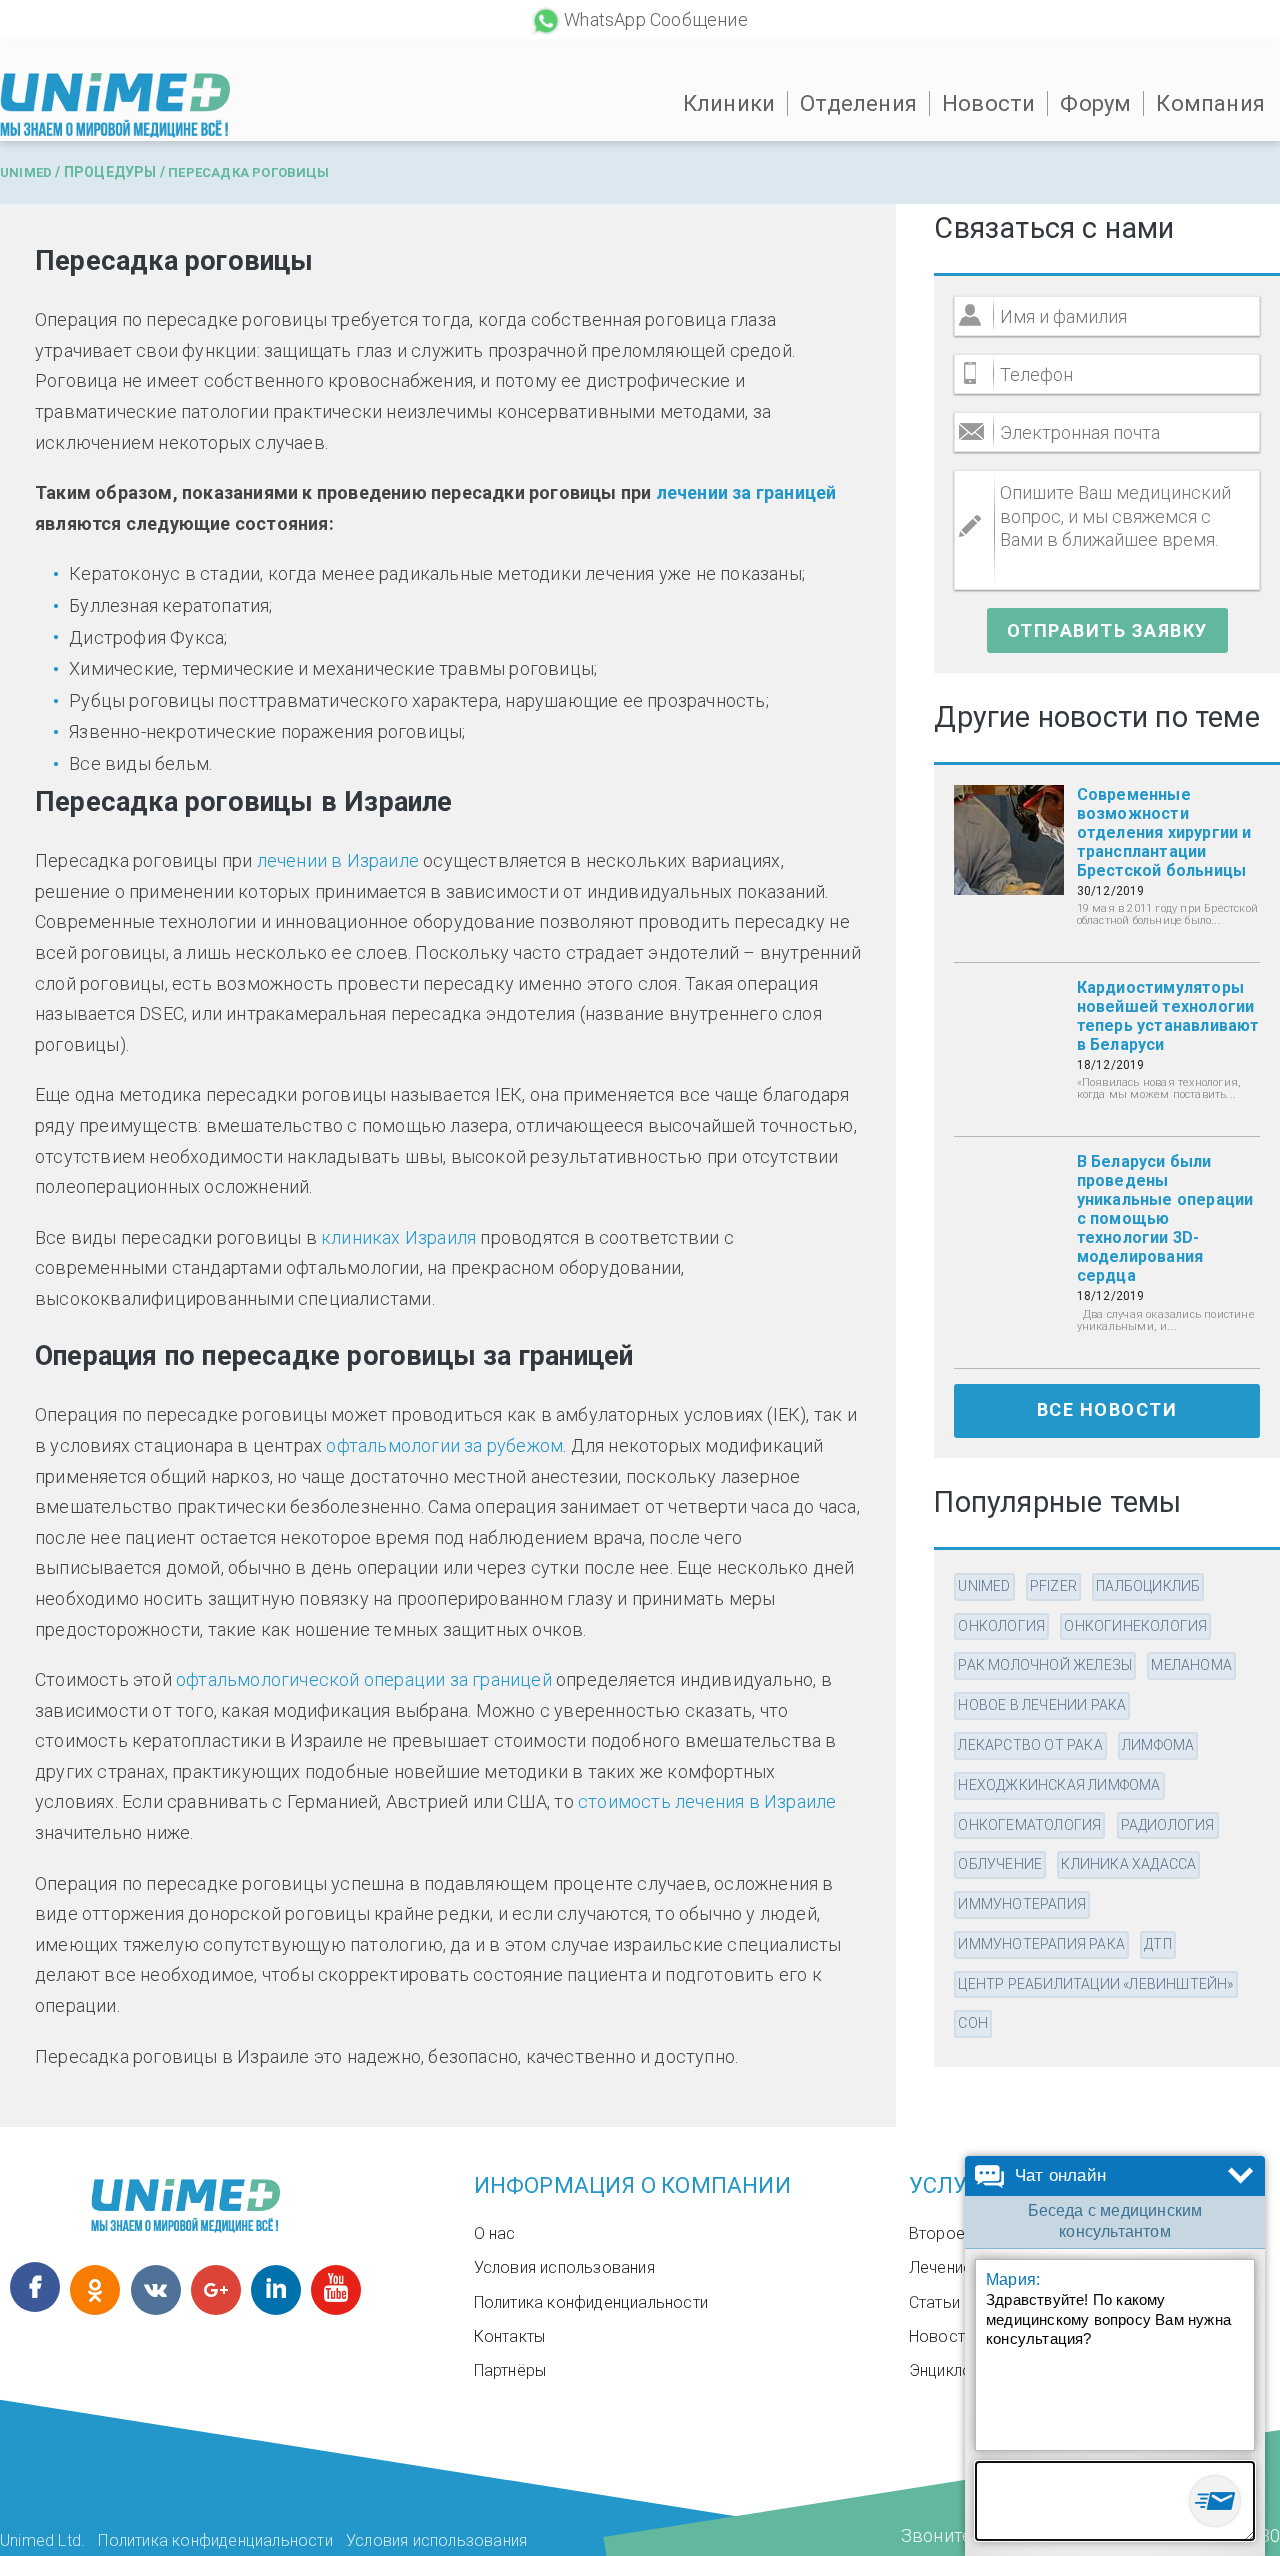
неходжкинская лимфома (1059, 1785)
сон (973, 2023)
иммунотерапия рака (1041, 1944)
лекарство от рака (1030, 1745)
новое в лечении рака (1042, 1705)
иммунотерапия (1022, 1904)
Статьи (934, 2302)
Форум (1095, 103)
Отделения (858, 103)
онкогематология (1029, 1825)
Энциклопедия (962, 2370)
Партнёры (510, 2370)
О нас (495, 2233)
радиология (1168, 1825)
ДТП (1158, 1944)
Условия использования (564, 2267)
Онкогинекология (1135, 1626)
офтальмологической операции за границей (364, 1679)
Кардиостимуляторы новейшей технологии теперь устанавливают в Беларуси (1168, 1016)
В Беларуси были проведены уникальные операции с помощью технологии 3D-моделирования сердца (1165, 1218)
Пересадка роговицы (248, 172)
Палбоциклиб (1148, 1586)
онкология (1001, 1626)
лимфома (1158, 1745)
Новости (988, 103)
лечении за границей (746, 492)
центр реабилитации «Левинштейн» (1095, 1984)
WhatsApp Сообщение (656, 19)
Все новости (1107, 1409)
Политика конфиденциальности (591, 2302)
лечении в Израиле (338, 860)
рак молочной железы (1045, 1665)
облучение (1000, 1864)
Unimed (26, 172)
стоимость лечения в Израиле (707, 1801)
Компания (1210, 103)
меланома (1191, 1665)
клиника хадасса (1128, 1864)
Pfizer (1053, 1586)
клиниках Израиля (398, 1237)
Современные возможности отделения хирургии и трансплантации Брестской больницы (1164, 832)
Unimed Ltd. (42, 2540)
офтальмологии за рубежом (444, 1445)
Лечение (940, 2267)
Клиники (729, 103)
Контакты (510, 2336)
